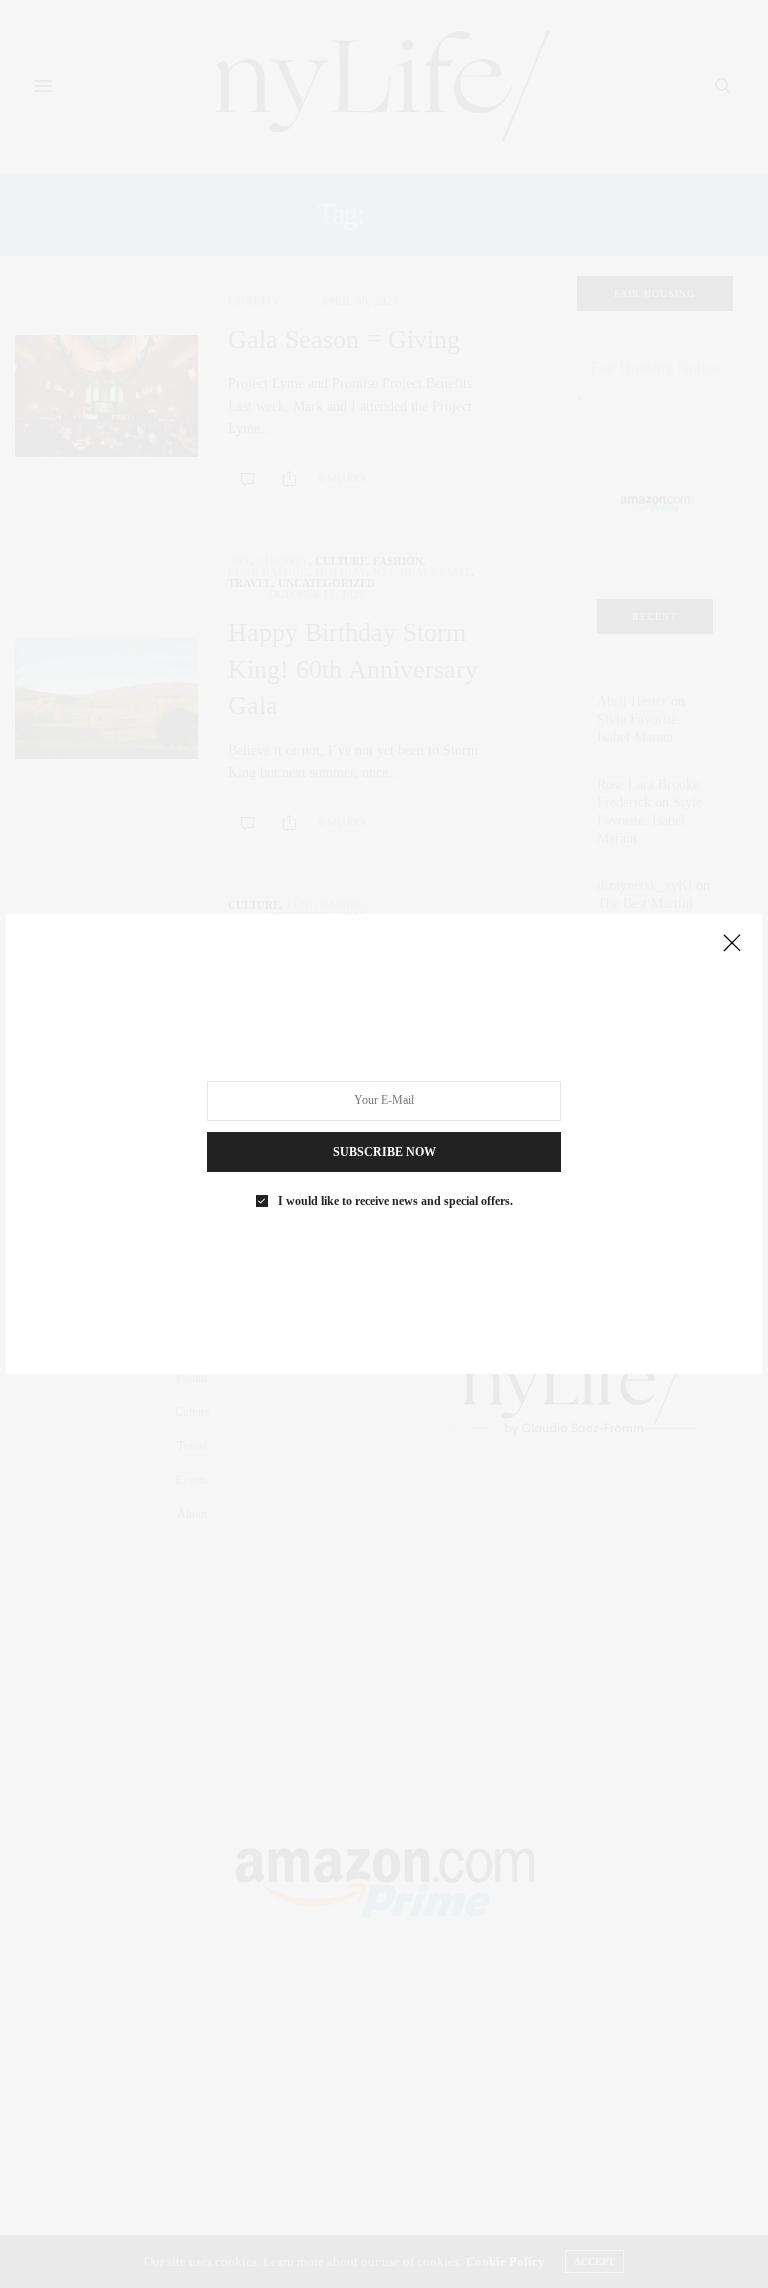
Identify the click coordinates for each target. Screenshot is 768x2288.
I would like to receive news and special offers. (395, 1201)
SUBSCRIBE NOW (384, 1152)
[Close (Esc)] (732, 944)
